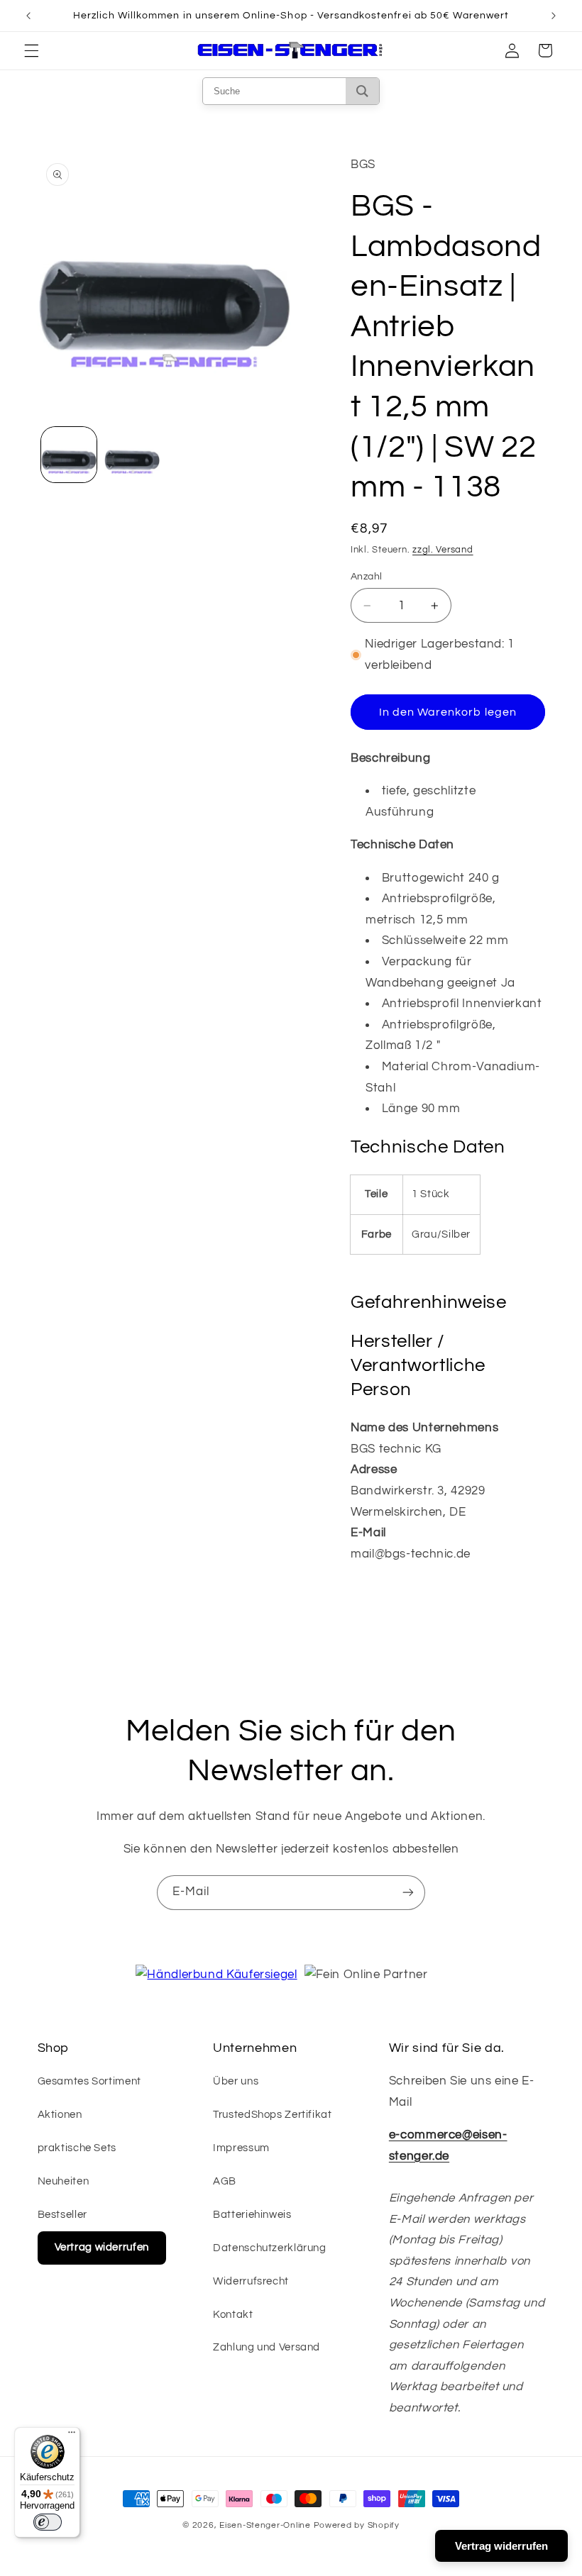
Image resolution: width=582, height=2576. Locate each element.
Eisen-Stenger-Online (265, 2525)
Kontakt (233, 2315)
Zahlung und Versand (267, 2347)
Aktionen (60, 2115)
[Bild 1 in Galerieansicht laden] (69, 455)
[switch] (48, 2522)
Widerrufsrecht (251, 2281)
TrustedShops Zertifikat (273, 2115)
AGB (225, 2181)
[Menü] (72, 2436)
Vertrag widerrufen (102, 2247)
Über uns (236, 2081)
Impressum (241, 2148)
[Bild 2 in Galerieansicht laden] (132, 455)
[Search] (362, 91)
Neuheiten (64, 2181)
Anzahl (367, 577)
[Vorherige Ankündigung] (28, 16)
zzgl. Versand (443, 550)
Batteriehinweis (252, 2215)
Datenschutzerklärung (270, 2248)
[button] (31, 50)
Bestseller (62, 2215)
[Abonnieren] (408, 1893)
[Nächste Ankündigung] (554, 16)
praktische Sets (77, 2148)
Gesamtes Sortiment (89, 2081)
